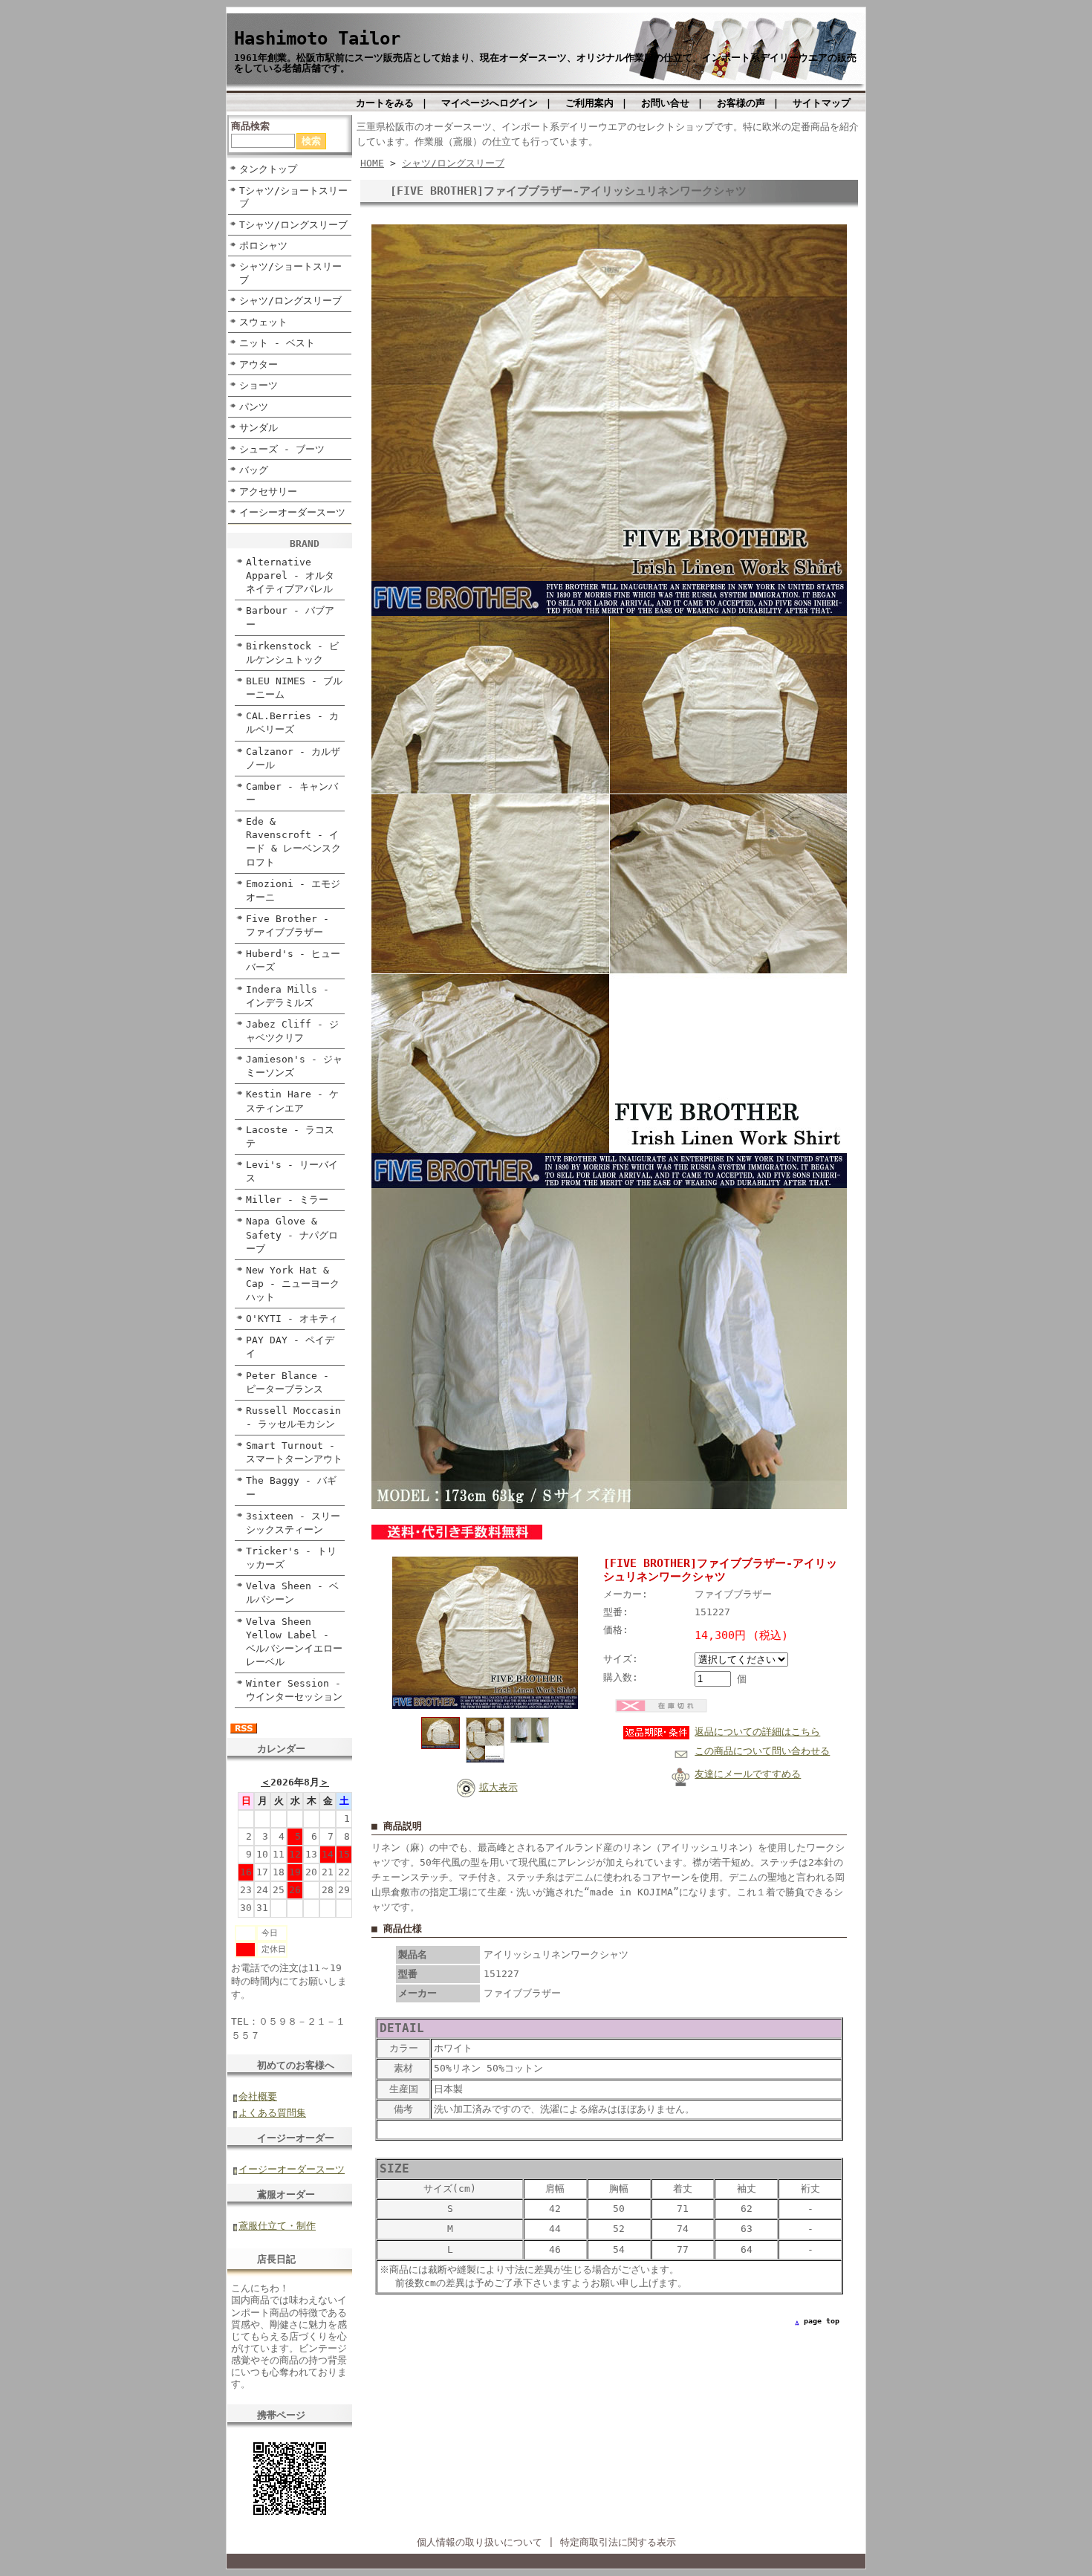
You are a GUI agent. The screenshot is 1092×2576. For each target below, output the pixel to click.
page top (822, 2321)
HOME (372, 163)
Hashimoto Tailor (317, 39)
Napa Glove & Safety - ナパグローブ (292, 1235)
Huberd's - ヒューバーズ (293, 960)
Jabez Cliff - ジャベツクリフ (292, 1031)
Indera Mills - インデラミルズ (287, 996)
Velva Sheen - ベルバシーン (292, 1593)
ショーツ (259, 385)
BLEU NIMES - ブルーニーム (294, 688)
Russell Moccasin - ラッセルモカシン (293, 1417)
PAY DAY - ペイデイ (290, 1347)
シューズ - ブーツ (282, 449)
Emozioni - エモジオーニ (293, 890)
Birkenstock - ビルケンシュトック (292, 653)
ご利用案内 (589, 103)
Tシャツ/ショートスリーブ (293, 197)
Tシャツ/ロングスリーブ (293, 225)
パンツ (254, 407)
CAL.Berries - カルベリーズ (292, 723)
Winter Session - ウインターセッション (294, 1690)
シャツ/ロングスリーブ (290, 301)
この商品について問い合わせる (762, 1751)
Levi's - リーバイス (292, 1171)
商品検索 (250, 126)
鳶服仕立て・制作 (277, 2226)
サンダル (259, 428)
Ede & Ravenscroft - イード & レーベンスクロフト (293, 841)
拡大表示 (498, 1787)
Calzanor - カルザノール (293, 758)
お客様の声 (741, 103)
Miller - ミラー (287, 1200)
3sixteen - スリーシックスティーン (293, 1523)
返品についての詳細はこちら (757, 1732)
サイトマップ (822, 103)
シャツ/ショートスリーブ (290, 273)
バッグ (254, 470)
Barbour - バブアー (290, 617)
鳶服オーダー (286, 2194)
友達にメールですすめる (748, 1774)
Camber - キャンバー (292, 793)
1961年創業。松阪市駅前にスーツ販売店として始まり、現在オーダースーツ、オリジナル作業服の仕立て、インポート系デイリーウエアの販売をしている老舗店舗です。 (545, 62)
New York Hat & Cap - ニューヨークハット (293, 1284)
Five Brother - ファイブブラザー (287, 925)
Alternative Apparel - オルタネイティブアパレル (290, 575)
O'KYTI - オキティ (292, 1318)
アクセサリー (268, 491)
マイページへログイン (490, 103)
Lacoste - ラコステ (290, 1136)
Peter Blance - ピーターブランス (287, 1382)
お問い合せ (665, 103)
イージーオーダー (296, 2138)
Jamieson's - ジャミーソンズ (294, 1066)
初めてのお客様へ (296, 2065)
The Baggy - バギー (291, 1487)
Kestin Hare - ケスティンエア (292, 1101)
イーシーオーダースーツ (292, 512)
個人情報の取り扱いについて (480, 2542)
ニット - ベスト (277, 343)
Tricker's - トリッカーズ (291, 1558)
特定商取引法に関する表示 (618, 2542)
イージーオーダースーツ (292, 2169)
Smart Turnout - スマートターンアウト (294, 1452)
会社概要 (258, 2096)
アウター (259, 364)
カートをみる (385, 103)
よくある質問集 (272, 2113)
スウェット (263, 322)
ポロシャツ (263, 246)
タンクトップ (268, 169)
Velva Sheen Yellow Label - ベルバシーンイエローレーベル (294, 1642)
